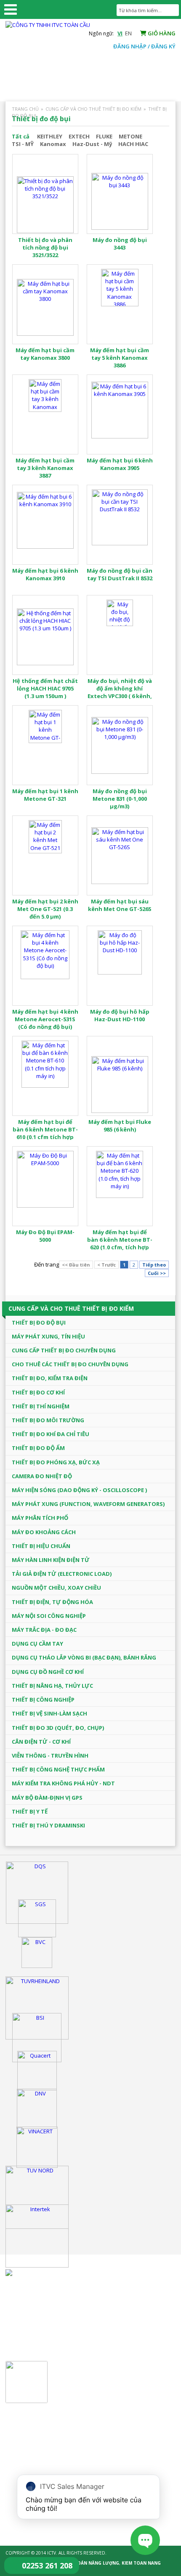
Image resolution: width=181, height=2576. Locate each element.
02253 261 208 (47, 2565)
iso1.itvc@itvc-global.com (63, 2459)
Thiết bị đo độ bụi (39, 1323)
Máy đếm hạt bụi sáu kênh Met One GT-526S (120, 905)
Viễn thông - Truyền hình (50, 1755)
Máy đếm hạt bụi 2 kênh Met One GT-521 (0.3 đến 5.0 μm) (45, 909)
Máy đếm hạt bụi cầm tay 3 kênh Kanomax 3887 (45, 468)
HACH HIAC (133, 144)
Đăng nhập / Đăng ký (144, 46)
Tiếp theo (154, 1265)
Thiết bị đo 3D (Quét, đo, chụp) (58, 1728)
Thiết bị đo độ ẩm (38, 1448)
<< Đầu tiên (76, 1265)
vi (120, 33)
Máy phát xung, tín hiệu (48, 1336)
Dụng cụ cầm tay (37, 1644)
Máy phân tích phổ (40, 1518)
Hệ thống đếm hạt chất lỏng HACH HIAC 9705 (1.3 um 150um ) (45, 688)
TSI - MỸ (23, 144)
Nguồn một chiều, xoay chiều (56, 1588)
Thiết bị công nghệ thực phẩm (58, 1769)
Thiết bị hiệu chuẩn (41, 1546)
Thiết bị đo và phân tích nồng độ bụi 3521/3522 (45, 247)
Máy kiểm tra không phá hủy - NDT (63, 1783)
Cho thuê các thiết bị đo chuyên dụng (70, 1364)
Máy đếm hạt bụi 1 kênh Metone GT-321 (45, 795)
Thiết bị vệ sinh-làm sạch (49, 1713)
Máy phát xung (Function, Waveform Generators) (88, 1504)
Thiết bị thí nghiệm (41, 1406)
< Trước (106, 1265)
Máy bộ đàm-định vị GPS (47, 1798)
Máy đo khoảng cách (44, 1532)
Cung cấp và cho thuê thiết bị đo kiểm (93, 109)
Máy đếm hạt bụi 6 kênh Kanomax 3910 (45, 574)
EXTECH (79, 136)
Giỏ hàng (161, 33)
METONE (130, 136)
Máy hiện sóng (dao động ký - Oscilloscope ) (79, 1490)
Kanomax (53, 144)
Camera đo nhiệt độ (42, 1476)
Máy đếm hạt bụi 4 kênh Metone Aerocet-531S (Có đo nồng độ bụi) (45, 1019)
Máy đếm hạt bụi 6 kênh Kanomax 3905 (120, 464)
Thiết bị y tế (30, 1811)
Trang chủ (25, 109)
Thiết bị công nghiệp (43, 1700)
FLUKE (104, 136)
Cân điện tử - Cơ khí (41, 1742)
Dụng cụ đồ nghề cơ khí (48, 1672)
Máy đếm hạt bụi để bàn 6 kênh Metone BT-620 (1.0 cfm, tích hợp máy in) (120, 1244)
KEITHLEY (50, 136)
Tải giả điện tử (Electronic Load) (62, 1574)
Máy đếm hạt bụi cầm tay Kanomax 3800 (45, 354)
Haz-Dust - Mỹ (92, 144)
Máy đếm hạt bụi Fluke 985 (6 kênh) (120, 1126)
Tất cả (21, 136)
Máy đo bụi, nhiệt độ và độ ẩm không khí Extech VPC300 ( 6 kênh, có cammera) (120, 692)
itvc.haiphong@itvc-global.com (70, 2337)
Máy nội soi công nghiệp (49, 1616)
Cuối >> (157, 1273)
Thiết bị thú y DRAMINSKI (48, 1825)
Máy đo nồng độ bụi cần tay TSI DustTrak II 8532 (120, 574)
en (128, 33)
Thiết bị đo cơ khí (38, 1392)
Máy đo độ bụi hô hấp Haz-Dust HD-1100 (120, 1015)
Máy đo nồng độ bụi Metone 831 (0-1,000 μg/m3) (120, 799)
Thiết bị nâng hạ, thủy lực (52, 1686)
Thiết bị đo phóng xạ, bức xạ (56, 1462)
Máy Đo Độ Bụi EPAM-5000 (45, 1236)
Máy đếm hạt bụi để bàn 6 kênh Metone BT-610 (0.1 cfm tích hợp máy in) (45, 1133)
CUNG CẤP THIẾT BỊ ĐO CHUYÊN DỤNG (64, 1350)
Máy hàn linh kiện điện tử (51, 1560)
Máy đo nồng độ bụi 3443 (120, 244)
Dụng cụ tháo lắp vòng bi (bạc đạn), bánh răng (84, 1657)
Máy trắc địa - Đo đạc (44, 1630)
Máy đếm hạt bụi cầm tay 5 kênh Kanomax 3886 (120, 358)
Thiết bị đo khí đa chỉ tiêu (51, 1434)
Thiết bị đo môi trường (48, 1420)
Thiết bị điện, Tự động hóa (52, 1602)
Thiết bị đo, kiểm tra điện (50, 1378)
